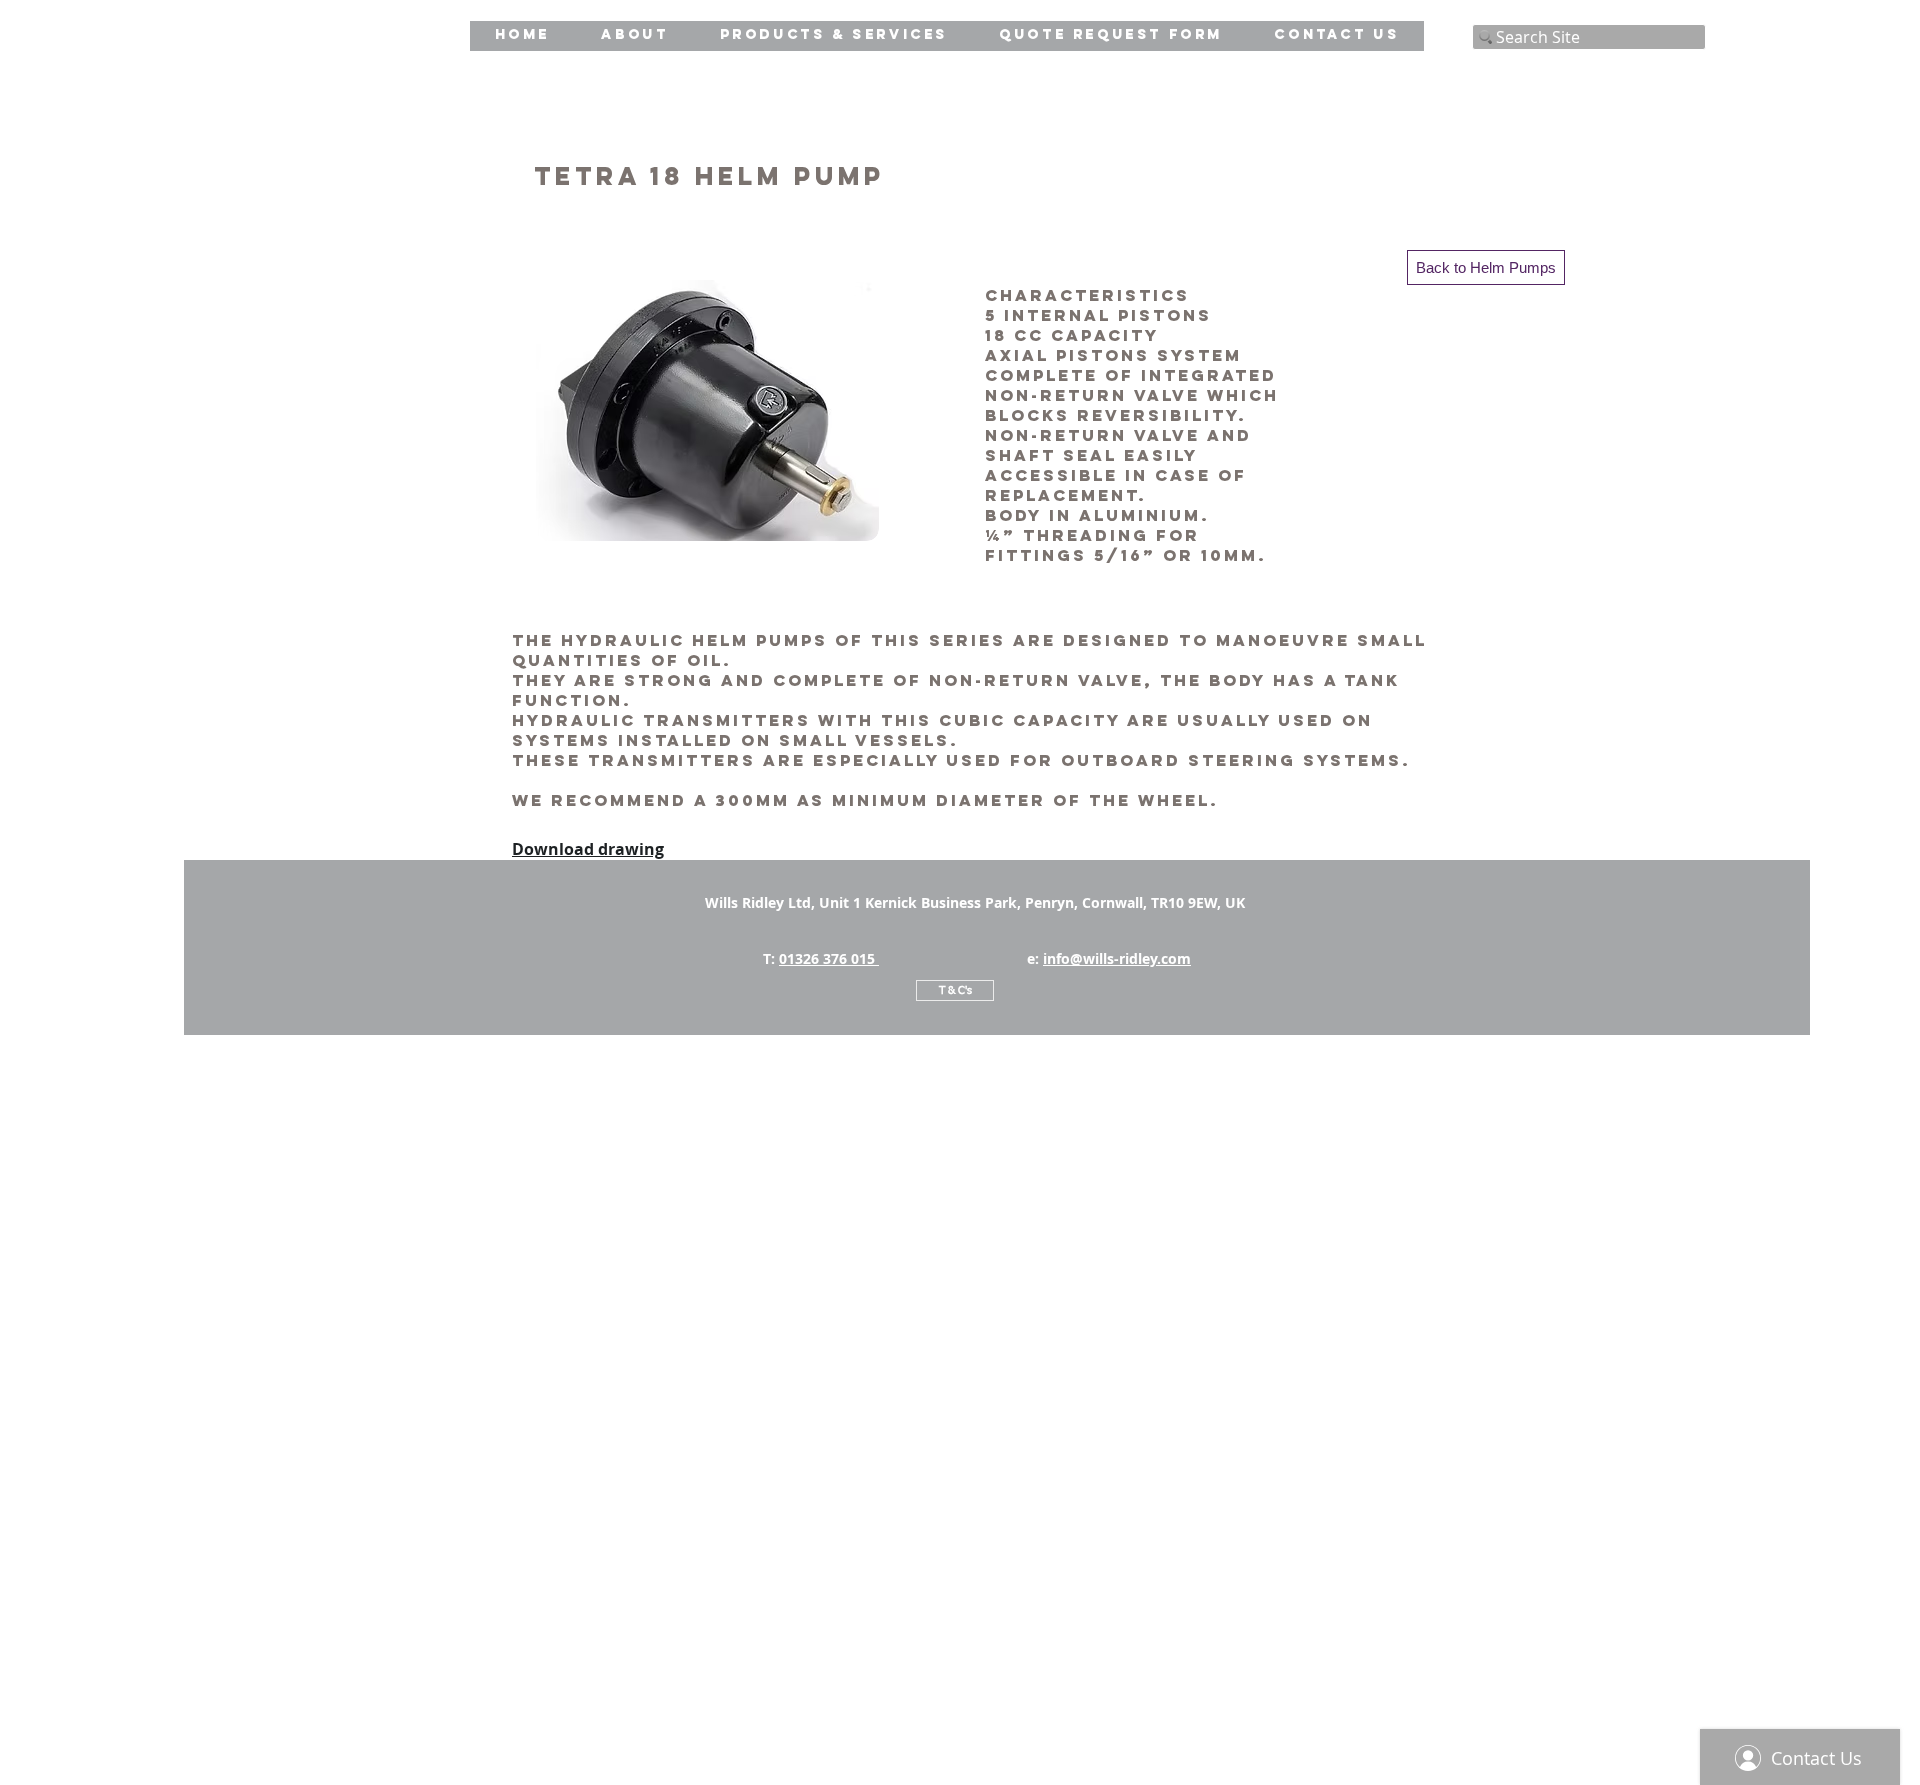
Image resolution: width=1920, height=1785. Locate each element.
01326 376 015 (829, 958)
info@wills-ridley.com (1117, 958)
